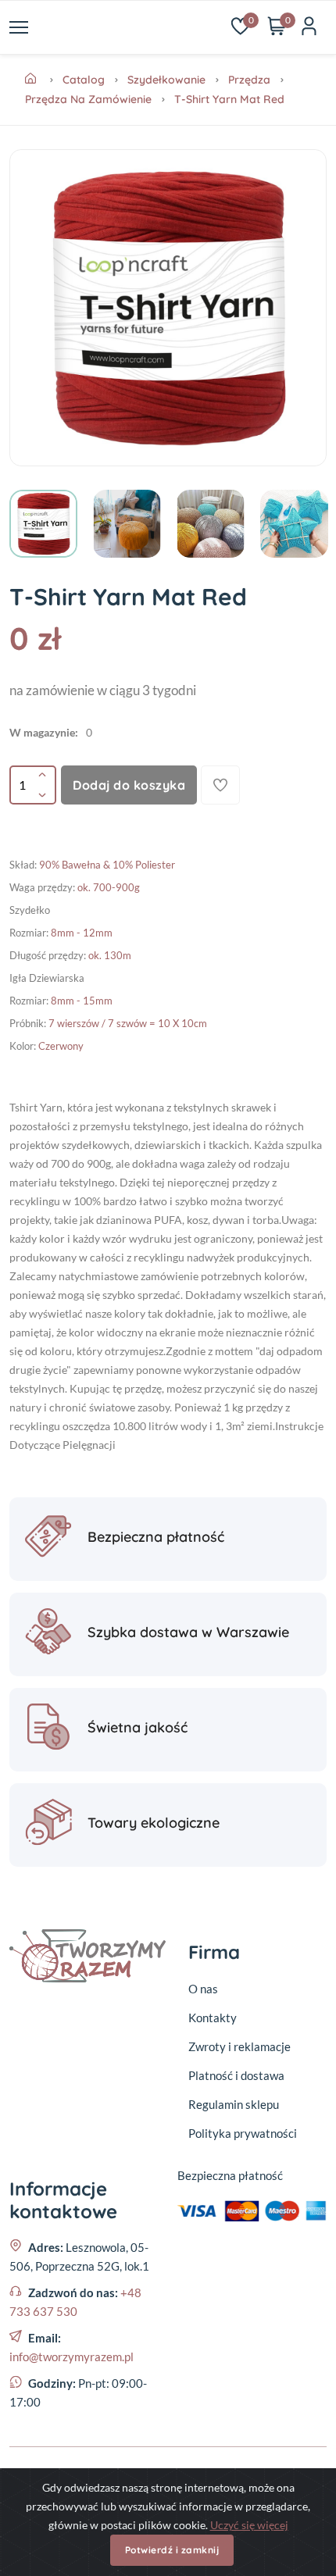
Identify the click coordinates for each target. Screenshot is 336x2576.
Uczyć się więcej (249, 2525)
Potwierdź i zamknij (172, 2550)
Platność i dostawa (236, 2075)
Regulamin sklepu (234, 2104)
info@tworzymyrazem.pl (71, 2357)
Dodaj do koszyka (129, 785)
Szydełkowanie (166, 80)
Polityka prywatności (243, 2133)
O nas (203, 1989)
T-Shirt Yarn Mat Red (229, 99)
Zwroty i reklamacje (239, 2046)
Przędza (249, 80)
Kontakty (213, 2018)
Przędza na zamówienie (88, 99)
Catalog (84, 80)
